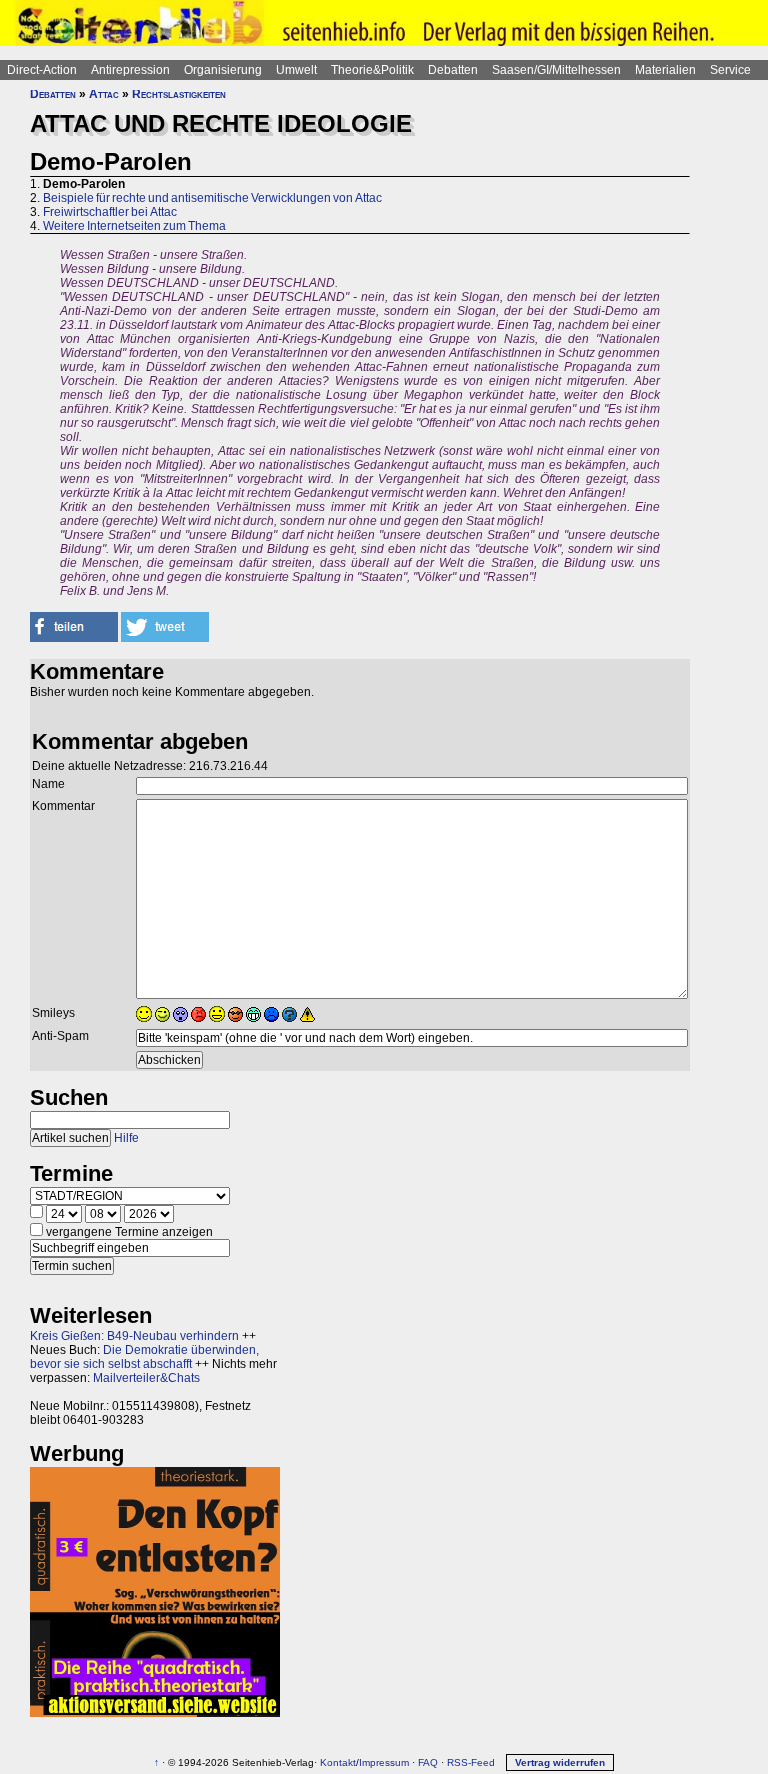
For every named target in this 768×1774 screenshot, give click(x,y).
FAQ (428, 1762)
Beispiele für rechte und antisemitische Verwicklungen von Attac (212, 198)
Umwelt (296, 70)
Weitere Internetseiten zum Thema (134, 226)
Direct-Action (42, 70)
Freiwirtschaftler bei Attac (110, 212)
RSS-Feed (471, 1762)
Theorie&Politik (372, 70)
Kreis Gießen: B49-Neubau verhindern (134, 1336)
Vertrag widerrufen (560, 1762)
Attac (104, 94)
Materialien (665, 70)
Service (730, 70)
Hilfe (126, 1138)
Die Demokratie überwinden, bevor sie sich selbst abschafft (144, 1357)
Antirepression (130, 70)
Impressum (384, 1762)
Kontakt (338, 1762)
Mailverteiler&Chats (146, 1378)
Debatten (453, 70)
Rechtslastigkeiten (179, 94)
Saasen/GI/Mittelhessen (556, 70)
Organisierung (223, 70)
